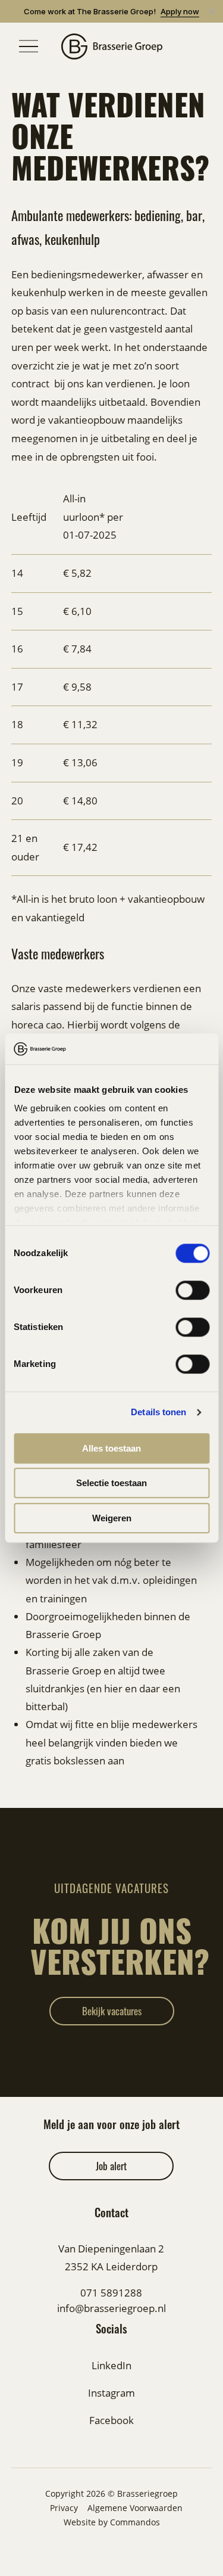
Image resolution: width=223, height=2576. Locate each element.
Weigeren (112, 1518)
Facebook (111, 2420)
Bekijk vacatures (112, 2011)
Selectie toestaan (111, 1483)
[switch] (192, 1290)
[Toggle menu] (29, 46)
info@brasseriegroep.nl (111, 2308)
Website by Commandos (112, 2522)
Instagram (111, 2393)
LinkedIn (111, 2365)
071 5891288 (111, 2293)
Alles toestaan (111, 1448)
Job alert (111, 2166)
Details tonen (158, 1413)
